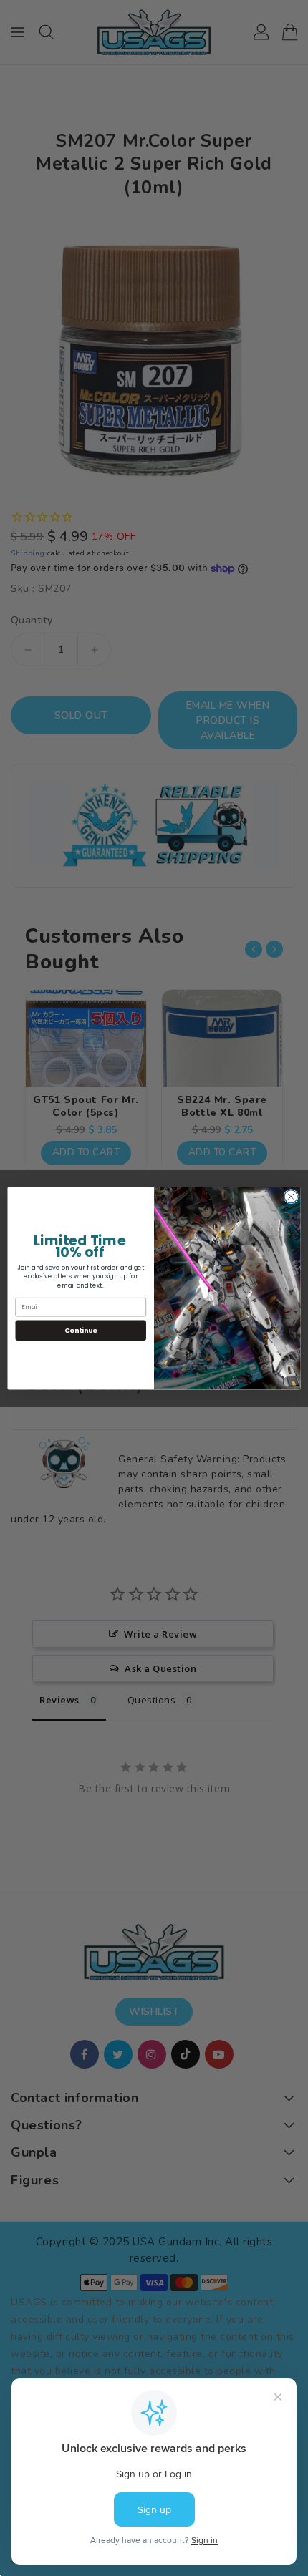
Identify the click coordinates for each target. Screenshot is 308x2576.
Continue (81, 1330)
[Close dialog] (291, 1196)
